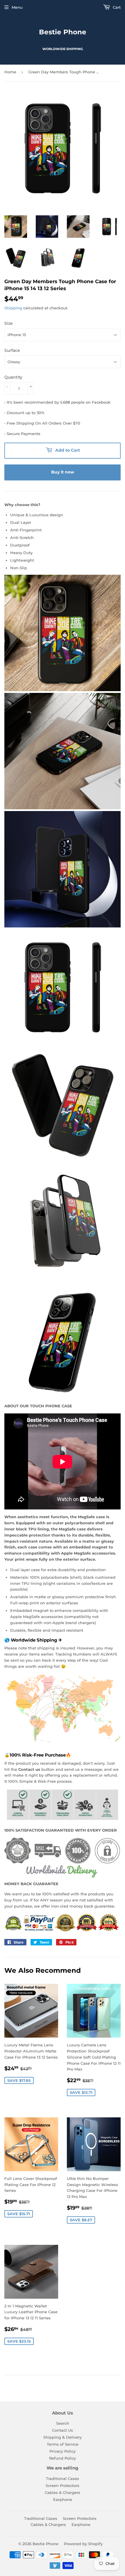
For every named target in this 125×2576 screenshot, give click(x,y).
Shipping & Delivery (63, 2437)
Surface (12, 350)
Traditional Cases (63, 2479)
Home (10, 72)
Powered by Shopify (83, 2544)
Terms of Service (63, 2444)
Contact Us (63, 2430)
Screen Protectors (63, 2485)
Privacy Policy (63, 2451)
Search (63, 2423)
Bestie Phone (63, 32)
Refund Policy (63, 2458)
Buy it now (63, 472)
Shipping (13, 308)
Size (9, 323)
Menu (17, 7)
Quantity (13, 377)
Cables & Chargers (63, 2492)
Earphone (63, 2499)
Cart (116, 7)
